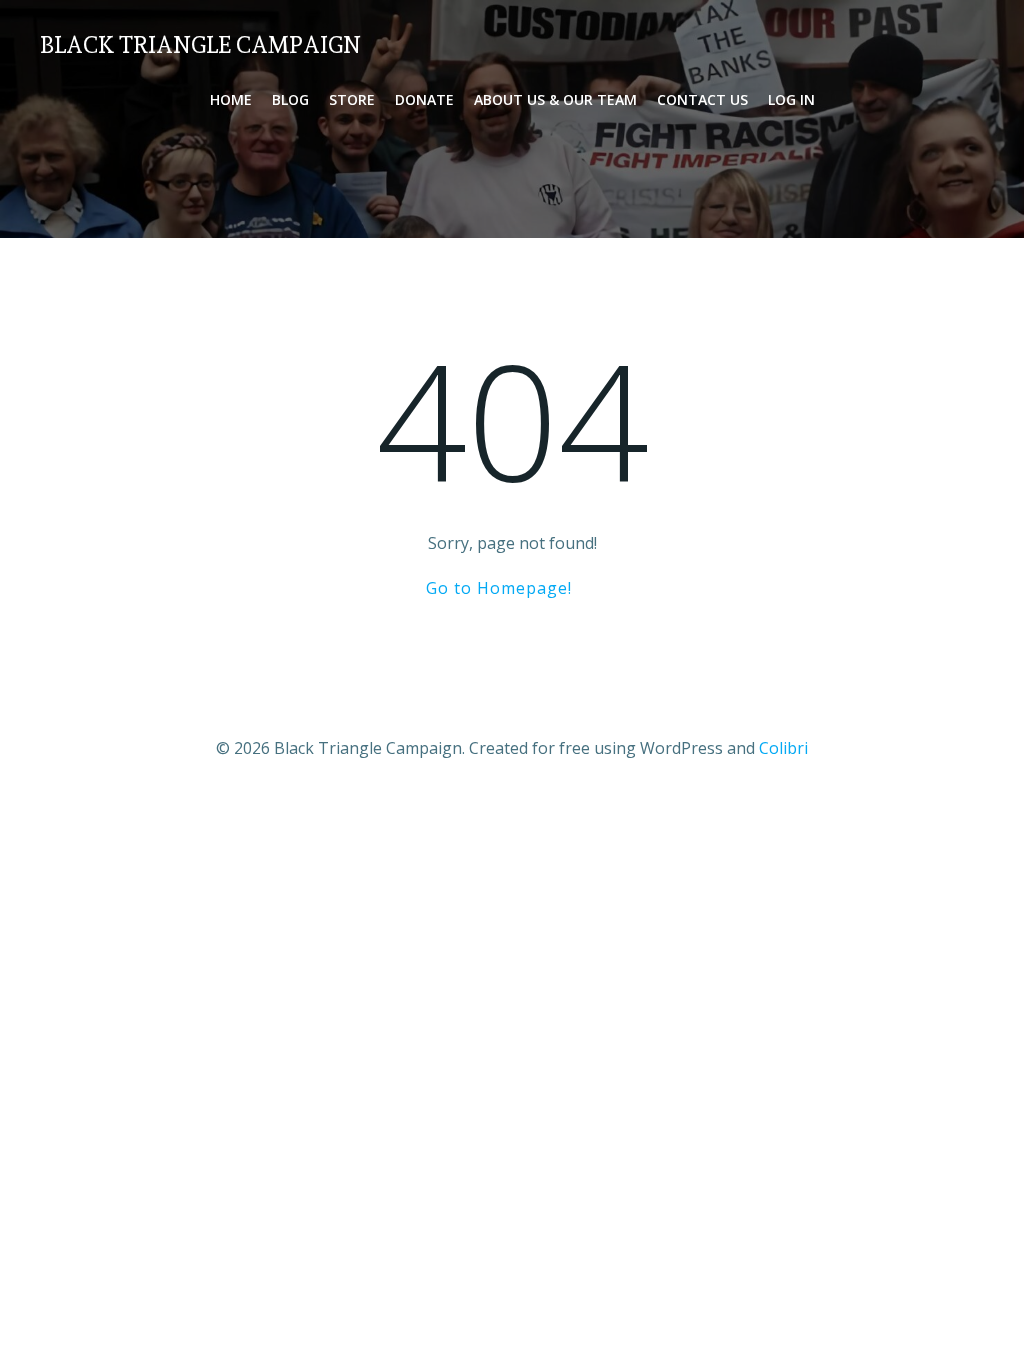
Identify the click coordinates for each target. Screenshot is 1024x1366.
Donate (424, 99)
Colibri (783, 748)
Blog (290, 99)
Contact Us (702, 99)
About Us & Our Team (555, 99)
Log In (791, 99)
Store (352, 99)
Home (231, 99)
